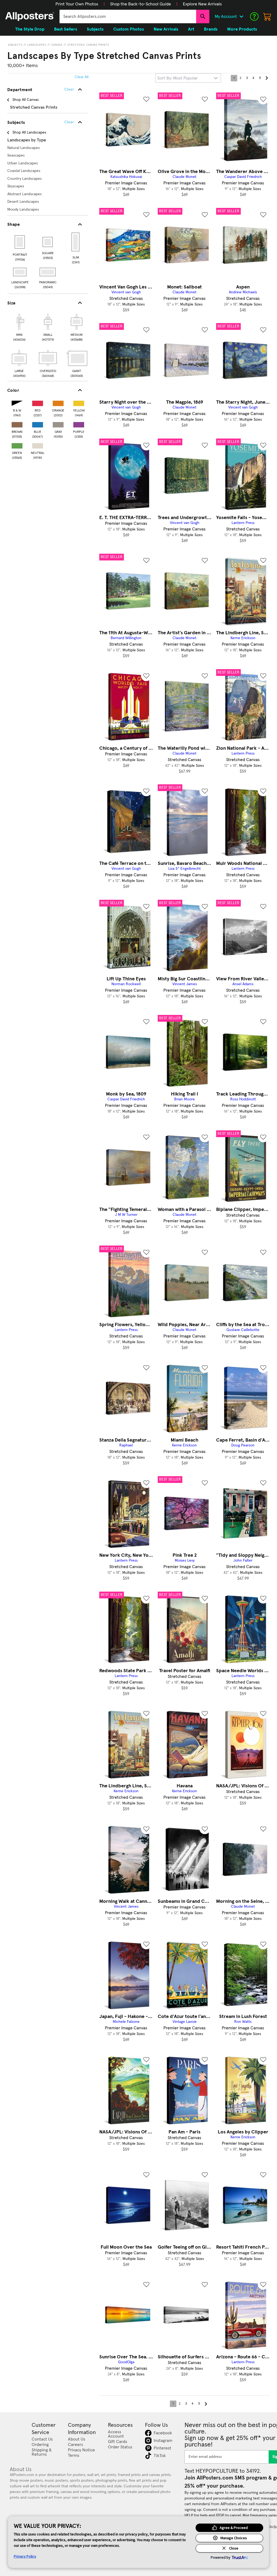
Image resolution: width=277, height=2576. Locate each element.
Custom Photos (129, 29)
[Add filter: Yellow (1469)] (79, 402)
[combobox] (128, 16)
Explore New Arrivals (202, 4)
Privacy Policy (25, 2556)
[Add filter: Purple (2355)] (79, 424)
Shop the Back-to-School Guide (141, 4)
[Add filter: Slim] (76, 242)
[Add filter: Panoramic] (48, 272)
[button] (77, 4)
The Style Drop (30, 29)
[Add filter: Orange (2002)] (58, 402)
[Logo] (30, 16)
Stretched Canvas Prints (88, 45)
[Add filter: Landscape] (20, 272)
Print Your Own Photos (77, 4)
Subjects (15, 45)
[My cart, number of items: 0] (267, 16)
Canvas (57, 45)
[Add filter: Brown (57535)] (17, 424)
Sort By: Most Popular (178, 78)
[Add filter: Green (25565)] (17, 445)
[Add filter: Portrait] (20, 242)
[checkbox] (19, 327)
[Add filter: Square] (48, 242)
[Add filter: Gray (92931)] (58, 424)
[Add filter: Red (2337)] (38, 402)
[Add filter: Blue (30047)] (38, 424)
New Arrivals (166, 29)
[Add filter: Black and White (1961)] (17, 402)
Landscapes (37, 45)
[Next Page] (266, 78)
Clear (69, 122)
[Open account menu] (241, 16)
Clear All (82, 77)
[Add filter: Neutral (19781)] (38, 445)
